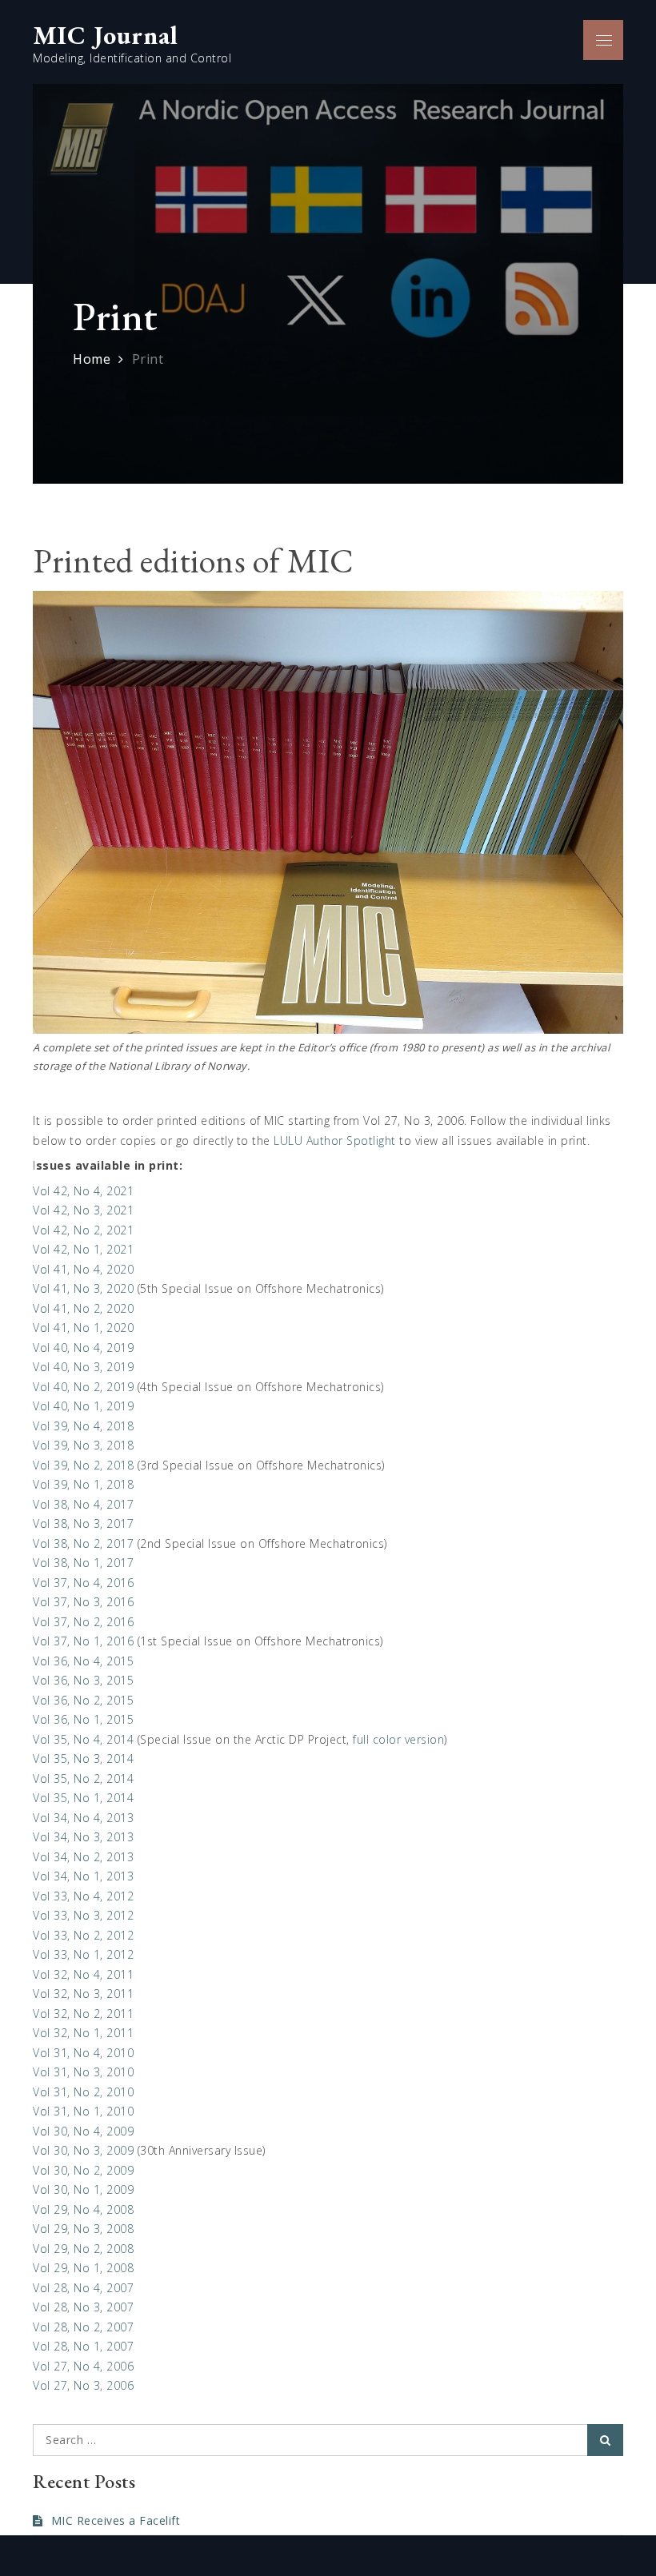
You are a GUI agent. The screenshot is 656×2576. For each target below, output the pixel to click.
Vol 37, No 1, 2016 (83, 1641)
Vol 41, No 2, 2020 (83, 1308)
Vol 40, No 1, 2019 (83, 1406)
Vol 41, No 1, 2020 (83, 1328)
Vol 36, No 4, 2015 (83, 1661)
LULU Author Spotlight (335, 1140)
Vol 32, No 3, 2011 (83, 1994)
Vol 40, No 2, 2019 (83, 1387)
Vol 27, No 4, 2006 (83, 2366)
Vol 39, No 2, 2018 (83, 1465)
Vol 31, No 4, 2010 (83, 2053)
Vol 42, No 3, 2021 (83, 1210)
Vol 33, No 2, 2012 (83, 1935)
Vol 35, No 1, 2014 (83, 1798)
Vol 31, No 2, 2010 (83, 2092)
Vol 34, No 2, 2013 (83, 1857)
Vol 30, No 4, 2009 (83, 2131)
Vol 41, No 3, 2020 (83, 1288)
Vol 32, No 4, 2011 (83, 1974)
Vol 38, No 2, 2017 (83, 1543)
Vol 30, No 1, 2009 (83, 2189)
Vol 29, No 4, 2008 (83, 2209)
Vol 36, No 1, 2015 (83, 1719)
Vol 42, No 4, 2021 (83, 1191)
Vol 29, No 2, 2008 (83, 2249)
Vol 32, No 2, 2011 (83, 2014)
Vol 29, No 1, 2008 (83, 2268)
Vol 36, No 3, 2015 (83, 1680)
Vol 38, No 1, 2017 (83, 1563)
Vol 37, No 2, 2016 (83, 1622)
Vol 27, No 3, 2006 (83, 2385)
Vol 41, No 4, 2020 (83, 1269)
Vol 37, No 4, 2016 (83, 1583)
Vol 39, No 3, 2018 (83, 1445)
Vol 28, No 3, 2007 (83, 2307)
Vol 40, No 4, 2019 (83, 1348)
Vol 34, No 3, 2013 (83, 1837)
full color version (398, 1739)
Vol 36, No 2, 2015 (83, 1700)
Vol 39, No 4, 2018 (83, 1426)
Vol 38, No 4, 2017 (83, 1504)
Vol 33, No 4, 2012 (83, 1896)
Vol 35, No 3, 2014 (83, 1759)
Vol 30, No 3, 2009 (83, 2150)
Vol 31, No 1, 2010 (83, 2111)
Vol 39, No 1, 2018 (83, 1484)
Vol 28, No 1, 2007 (83, 2346)
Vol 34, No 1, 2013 (83, 1876)
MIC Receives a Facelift (116, 2520)
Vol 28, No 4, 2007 (83, 2288)
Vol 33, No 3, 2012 (83, 1915)
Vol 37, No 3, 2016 (83, 1602)
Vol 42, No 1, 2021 (83, 1249)
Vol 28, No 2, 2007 (83, 2327)
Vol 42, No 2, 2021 (83, 1230)
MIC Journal (106, 35)
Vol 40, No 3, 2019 (83, 1367)
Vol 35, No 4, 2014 (83, 1739)
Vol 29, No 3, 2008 (83, 2229)
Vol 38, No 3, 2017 (83, 1523)
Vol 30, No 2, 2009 (83, 2170)
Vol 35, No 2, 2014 (83, 1778)
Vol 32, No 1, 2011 (83, 2033)
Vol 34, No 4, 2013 (83, 1818)
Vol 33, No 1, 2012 (83, 1954)
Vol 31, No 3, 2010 (83, 2072)
